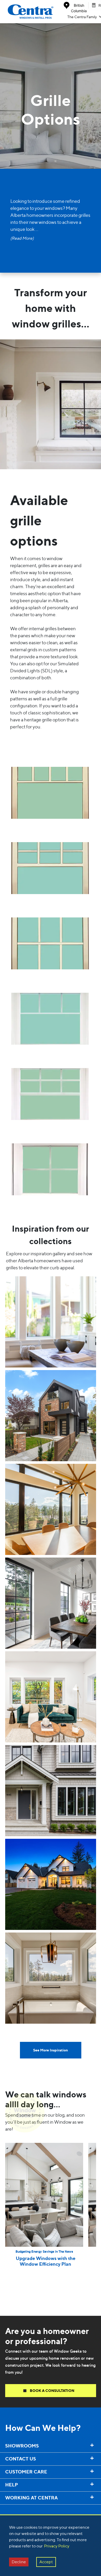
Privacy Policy (57, 2546)
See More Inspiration (51, 2050)
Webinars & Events (19, 2510)
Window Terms (15, 2509)
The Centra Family (82, 17)
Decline (19, 2562)
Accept (46, 2562)
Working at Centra (19, 2508)
